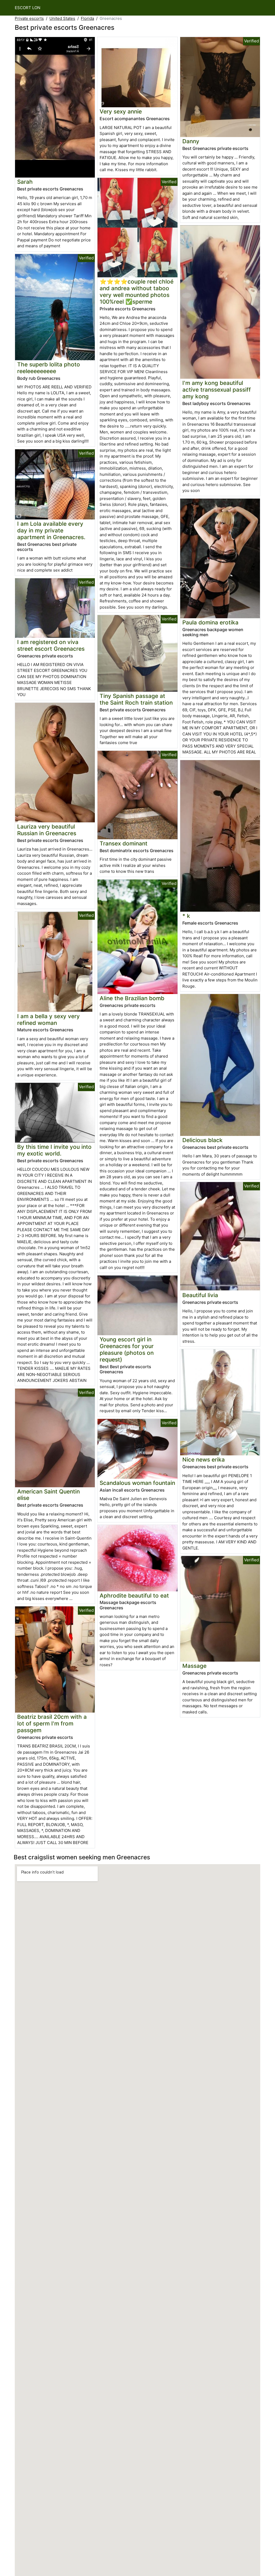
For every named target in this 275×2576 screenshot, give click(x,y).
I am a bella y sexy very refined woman (48, 1020)
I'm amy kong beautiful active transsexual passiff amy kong (217, 390)
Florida (87, 18)
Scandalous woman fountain (137, 1483)
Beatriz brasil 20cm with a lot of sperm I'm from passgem (52, 1723)
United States (62, 18)
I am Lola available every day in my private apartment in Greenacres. (51, 530)
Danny (191, 141)
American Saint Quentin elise (48, 1495)
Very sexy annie (121, 111)
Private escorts (29, 18)
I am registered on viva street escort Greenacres (51, 645)
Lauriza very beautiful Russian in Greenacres (47, 830)
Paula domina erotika (210, 622)
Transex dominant (124, 843)
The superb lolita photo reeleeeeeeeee (49, 368)
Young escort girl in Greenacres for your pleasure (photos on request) (127, 1349)
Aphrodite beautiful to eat (134, 1596)
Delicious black (202, 1140)
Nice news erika (204, 1460)
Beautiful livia (200, 1295)
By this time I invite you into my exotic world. (54, 1150)
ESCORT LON (28, 8)
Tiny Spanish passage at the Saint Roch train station (136, 699)
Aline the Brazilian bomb (132, 998)
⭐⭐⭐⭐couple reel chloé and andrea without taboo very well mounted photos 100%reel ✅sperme (137, 292)
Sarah (25, 182)
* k (186, 916)
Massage (194, 1666)
